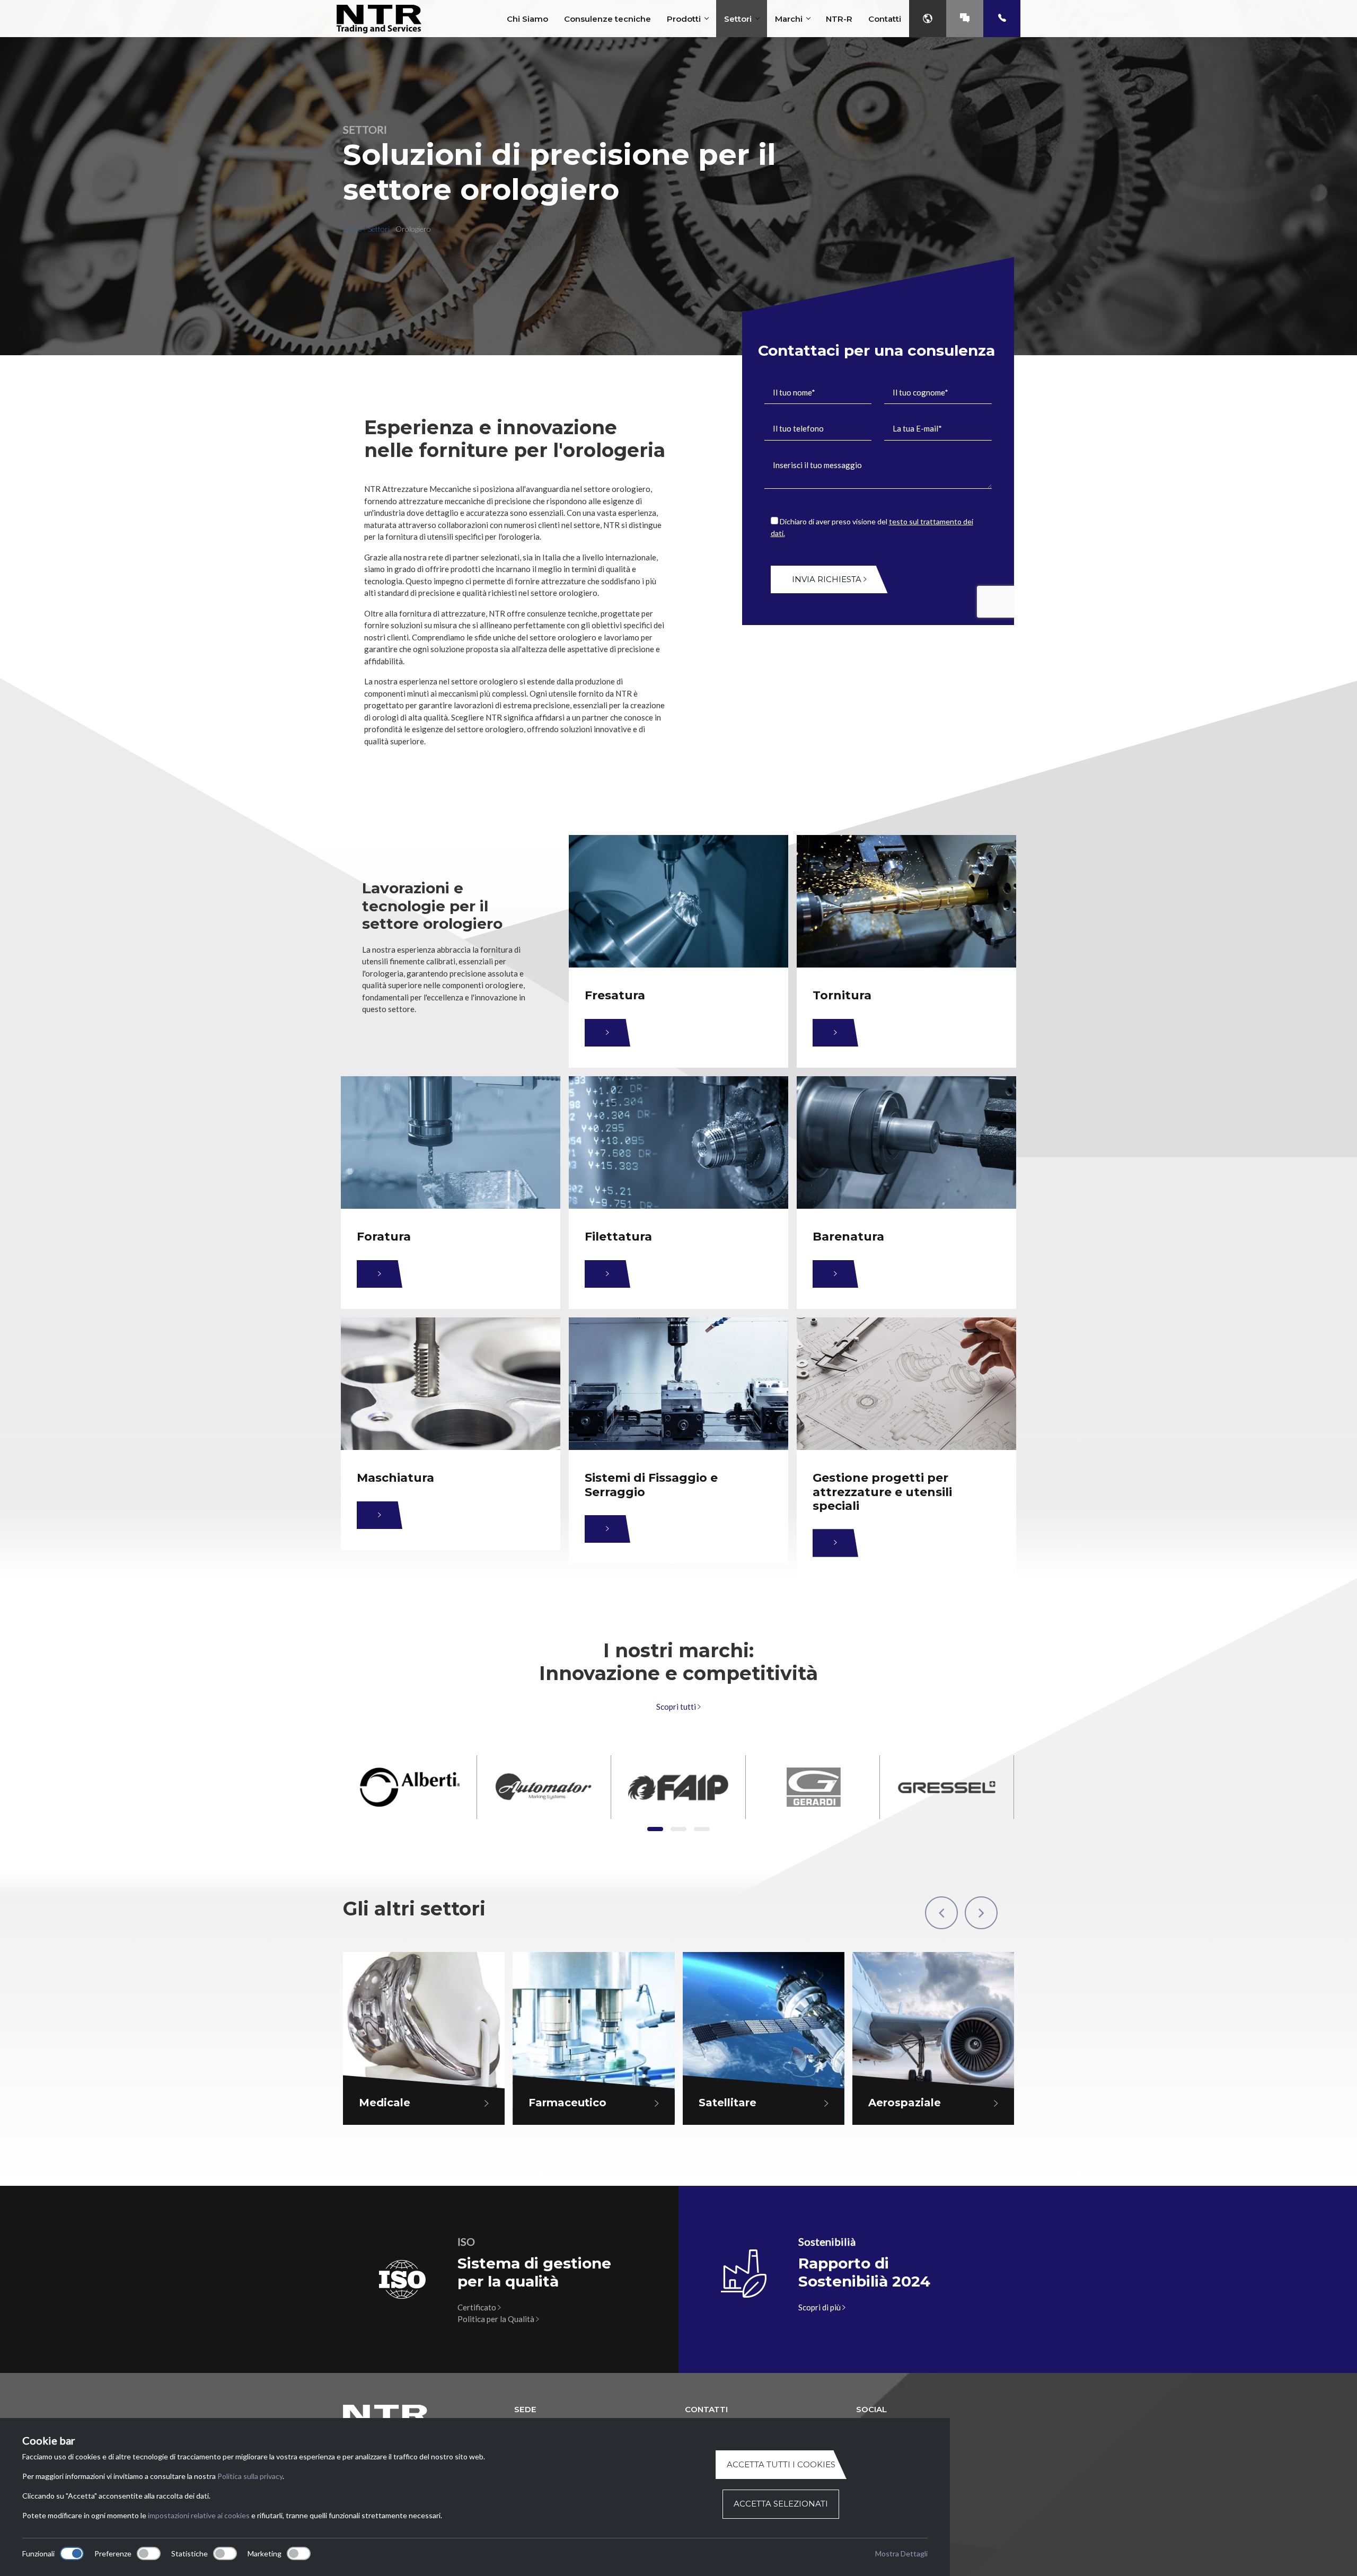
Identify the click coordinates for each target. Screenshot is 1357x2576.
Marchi (789, 19)
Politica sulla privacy (250, 2476)
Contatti (885, 19)
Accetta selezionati (781, 2504)
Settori (738, 19)
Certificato (478, 2307)
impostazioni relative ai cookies (199, 2515)
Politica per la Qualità (497, 2319)
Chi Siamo (527, 19)
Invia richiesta (828, 579)
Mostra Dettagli (901, 2553)
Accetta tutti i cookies (781, 2464)
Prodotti (684, 19)
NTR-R (839, 19)
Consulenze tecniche (607, 19)
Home (353, 229)
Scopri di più (820, 2307)
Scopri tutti (677, 1707)
